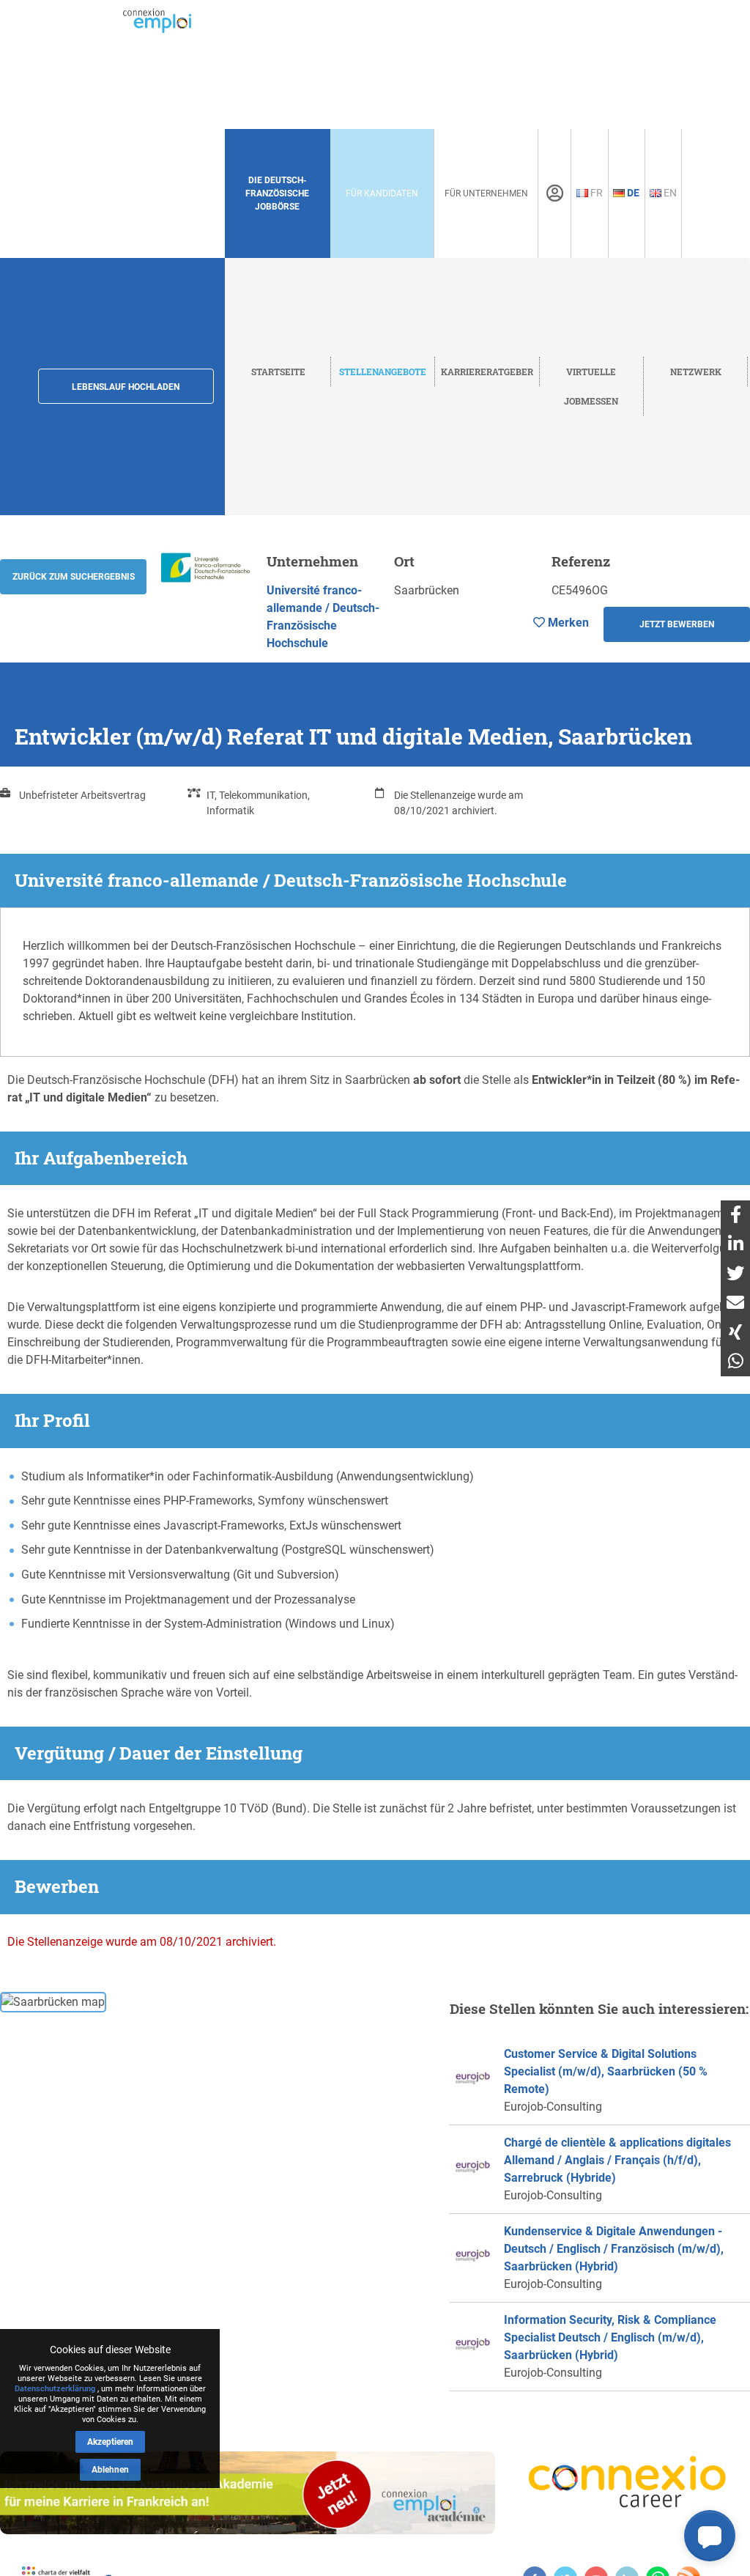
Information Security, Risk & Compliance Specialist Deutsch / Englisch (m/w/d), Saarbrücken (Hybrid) (610, 2337)
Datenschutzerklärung (55, 2389)
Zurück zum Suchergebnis (74, 577)
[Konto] (555, 193)
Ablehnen (110, 2470)
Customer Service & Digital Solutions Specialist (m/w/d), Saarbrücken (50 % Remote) (606, 2071)
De (632, 193)
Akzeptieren (110, 2442)
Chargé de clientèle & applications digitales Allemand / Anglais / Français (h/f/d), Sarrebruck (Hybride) (617, 2160)
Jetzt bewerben (677, 624)
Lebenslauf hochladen (126, 387)
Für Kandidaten (382, 193)
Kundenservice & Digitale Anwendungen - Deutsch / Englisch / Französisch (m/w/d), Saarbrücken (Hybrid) (614, 2249)
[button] (710, 2536)
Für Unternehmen (486, 193)
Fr (595, 193)
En (669, 193)
